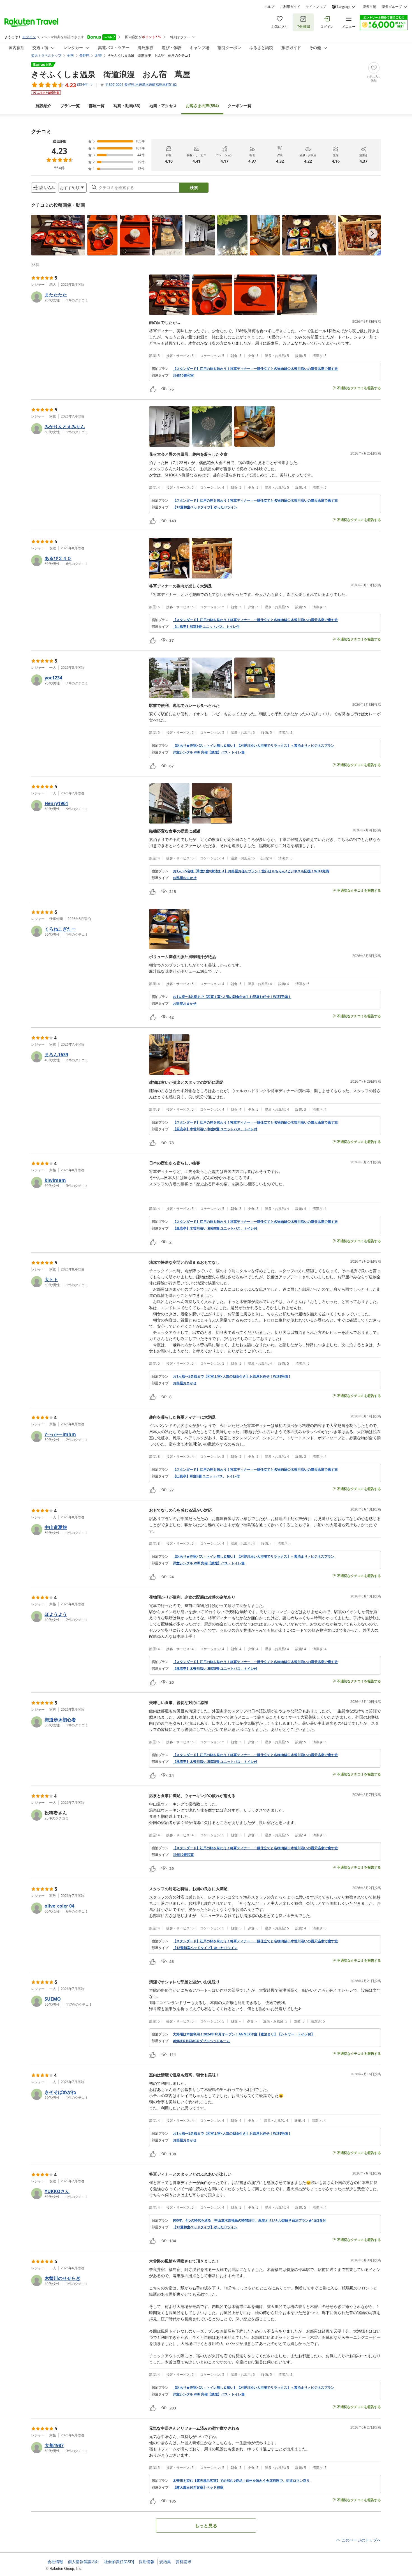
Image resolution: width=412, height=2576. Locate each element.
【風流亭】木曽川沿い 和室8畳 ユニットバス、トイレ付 (215, 1129)
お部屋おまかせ (185, 878)
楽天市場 (369, 7)
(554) (202, 106)
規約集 (165, 2562)
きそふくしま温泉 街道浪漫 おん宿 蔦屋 (111, 74)
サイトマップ (316, 7)
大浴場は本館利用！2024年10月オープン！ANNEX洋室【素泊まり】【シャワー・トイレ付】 (244, 2034)
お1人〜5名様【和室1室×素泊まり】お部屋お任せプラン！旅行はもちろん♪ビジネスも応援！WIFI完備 (251, 871)
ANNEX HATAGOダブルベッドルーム (201, 2041)
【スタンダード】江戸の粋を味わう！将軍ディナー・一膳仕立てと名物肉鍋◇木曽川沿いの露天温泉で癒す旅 (255, 369)
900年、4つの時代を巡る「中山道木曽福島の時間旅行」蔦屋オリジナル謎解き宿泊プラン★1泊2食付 (249, 2220)
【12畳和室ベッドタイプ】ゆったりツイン (205, 507)
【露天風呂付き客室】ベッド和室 (198, 2487)
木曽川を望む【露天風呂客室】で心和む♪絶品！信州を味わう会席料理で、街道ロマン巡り (241, 2481)
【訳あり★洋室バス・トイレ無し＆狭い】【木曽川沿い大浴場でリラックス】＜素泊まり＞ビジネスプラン (254, 746)
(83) (127, 106)
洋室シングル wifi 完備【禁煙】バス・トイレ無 (209, 752)
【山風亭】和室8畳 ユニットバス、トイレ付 (206, 627)
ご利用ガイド (290, 7)
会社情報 (55, 2562)
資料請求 (184, 2562)
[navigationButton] (372, 234)
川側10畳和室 (183, 375)
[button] (58, 235)
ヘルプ (269, 7)
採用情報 (147, 2562)
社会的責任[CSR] (119, 2562)
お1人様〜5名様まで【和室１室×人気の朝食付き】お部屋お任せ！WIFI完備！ (232, 997)
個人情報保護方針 (84, 2562)
